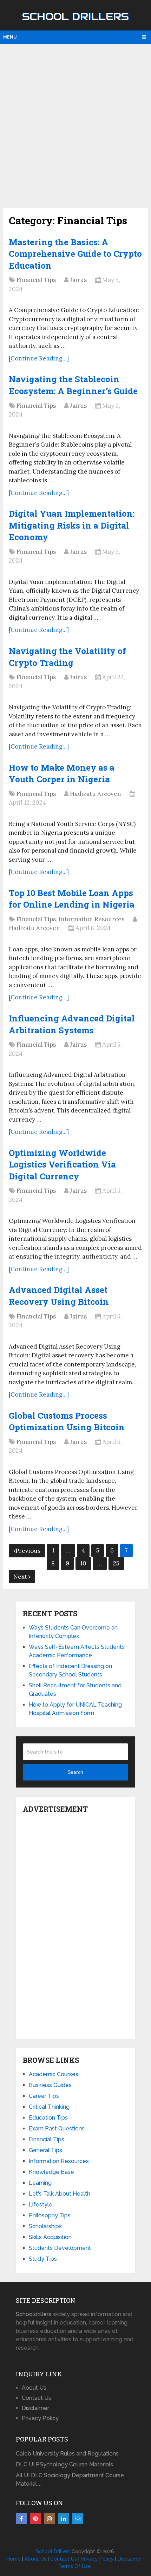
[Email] (78, 2519)
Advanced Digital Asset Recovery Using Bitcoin (59, 1296)
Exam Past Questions (57, 2129)
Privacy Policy (40, 2418)
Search (75, 1772)
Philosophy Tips (50, 2215)
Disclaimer (35, 2408)
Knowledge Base (51, 2172)
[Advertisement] (75, 125)
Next (21, 1577)
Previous (28, 1551)
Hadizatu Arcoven (96, 794)
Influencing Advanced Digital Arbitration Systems (72, 1024)
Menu (10, 37)
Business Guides (50, 2085)
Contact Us (37, 2398)
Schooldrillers (34, 2314)
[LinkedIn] (64, 2519)
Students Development (60, 2248)
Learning (40, 2183)
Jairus (78, 280)
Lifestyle (41, 2205)
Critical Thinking (49, 2107)
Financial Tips (36, 280)
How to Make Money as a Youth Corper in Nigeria (62, 773)
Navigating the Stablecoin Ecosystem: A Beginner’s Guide (73, 385)
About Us (34, 2388)
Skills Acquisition (50, 2237)
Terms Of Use (75, 2566)
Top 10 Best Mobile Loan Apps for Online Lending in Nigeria (72, 899)
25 (116, 1563)
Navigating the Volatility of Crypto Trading (67, 657)
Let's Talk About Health (60, 2194)
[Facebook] (21, 2519)
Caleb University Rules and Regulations (67, 2454)
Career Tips (44, 2096)
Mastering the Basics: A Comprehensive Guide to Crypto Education (75, 254)
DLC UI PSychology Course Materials (64, 2464)
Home (14, 2559)
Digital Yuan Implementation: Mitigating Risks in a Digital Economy (72, 525)
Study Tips (43, 2259)
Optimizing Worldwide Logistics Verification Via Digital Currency (62, 1165)
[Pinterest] (35, 2519)
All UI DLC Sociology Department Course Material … (70, 2479)
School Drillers (75, 16)
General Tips (45, 2150)
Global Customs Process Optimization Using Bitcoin (67, 1421)
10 (83, 1563)
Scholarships (45, 2226)
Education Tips (48, 2118)
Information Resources (91, 919)
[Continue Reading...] (39, 358)
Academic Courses (54, 2074)
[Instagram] (50, 2519)
